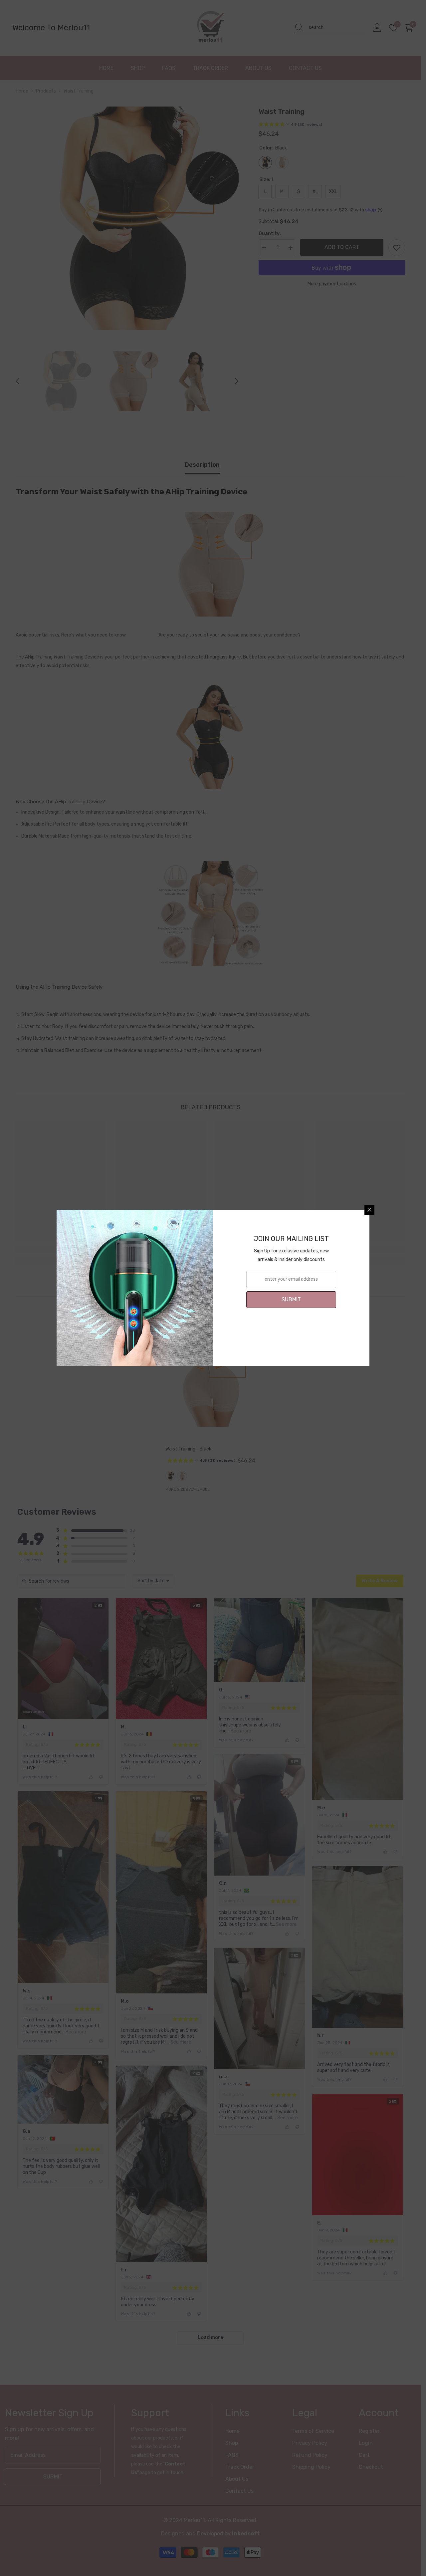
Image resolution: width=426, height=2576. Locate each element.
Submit (291, 1299)
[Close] (369, 1210)
